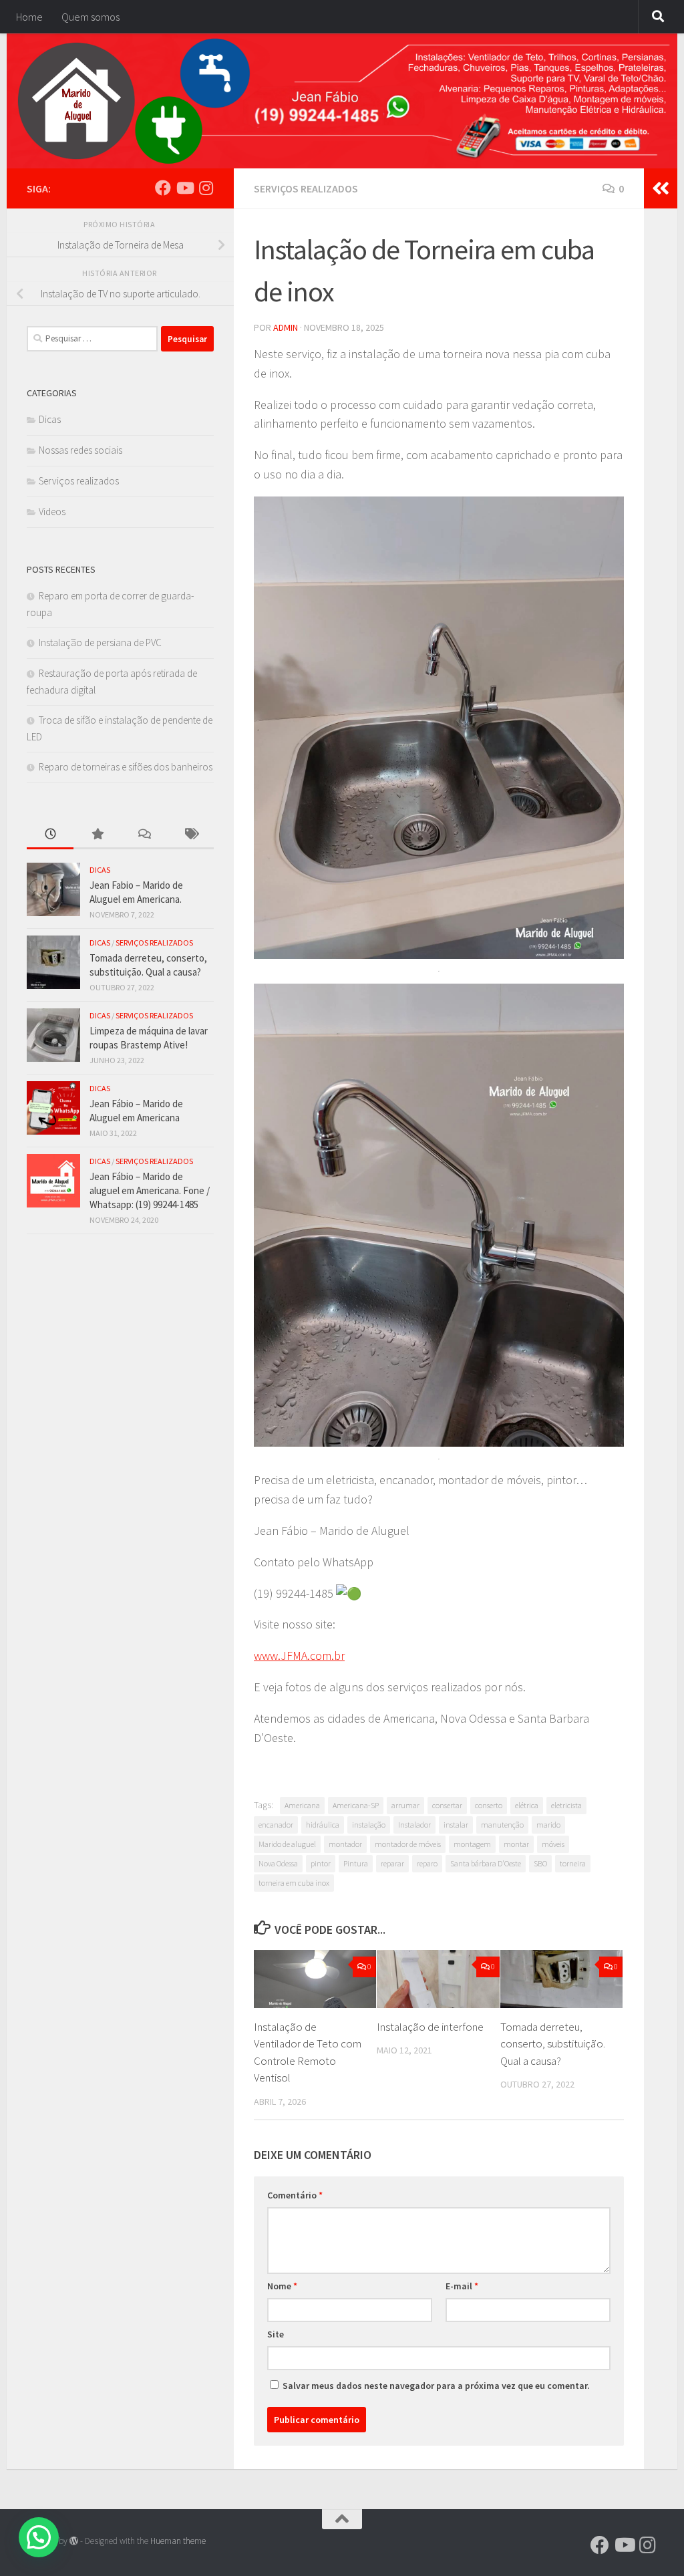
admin (286, 327)
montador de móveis (408, 1844)
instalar (456, 1825)
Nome (282, 2286)
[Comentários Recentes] (144, 835)
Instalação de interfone (430, 2027)
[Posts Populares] (97, 835)
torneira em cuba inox (294, 1883)
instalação (369, 1825)
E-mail (462, 2286)
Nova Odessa (278, 1863)
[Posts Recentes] (50, 835)
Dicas (50, 419)
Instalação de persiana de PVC (100, 642)
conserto (489, 1805)
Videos (52, 512)
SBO (540, 1863)
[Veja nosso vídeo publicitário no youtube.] (184, 188)
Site (276, 2334)
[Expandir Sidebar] (661, 188)
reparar (392, 1863)
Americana (302, 1805)
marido (548, 1825)
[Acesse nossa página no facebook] (163, 188)
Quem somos (91, 17)
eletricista (566, 1805)
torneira (573, 1863)
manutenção (502, 1825)
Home (29, 17)
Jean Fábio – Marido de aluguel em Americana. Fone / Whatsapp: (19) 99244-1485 (150, 1190)
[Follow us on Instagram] (206, 188)
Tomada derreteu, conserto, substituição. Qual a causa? (553, 2044)
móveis (553, 1844)
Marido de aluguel (287, 1844)
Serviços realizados (306, 188)
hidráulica (323, 1825)
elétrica (527, 1805)
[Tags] (190, 835)
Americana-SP (356, 1805)
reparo (427, 1863)
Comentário (295, 2195)
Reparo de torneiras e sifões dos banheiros (126, 767)
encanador (276, 1825)
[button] (39, 2537)
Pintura (356, 1863)
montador (345, 1844)
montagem (472, 1844)
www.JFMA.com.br (299, 1656)
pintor (321, 1863)
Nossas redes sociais (80, 450)
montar (516, 1844)
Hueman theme (178, 2541)
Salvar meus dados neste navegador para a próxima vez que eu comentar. (436, 2386)
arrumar (405, 1805)
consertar (447, 1805)
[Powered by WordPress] (74, 2541)
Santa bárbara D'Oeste (486, 1863)
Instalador (414, 1825)
